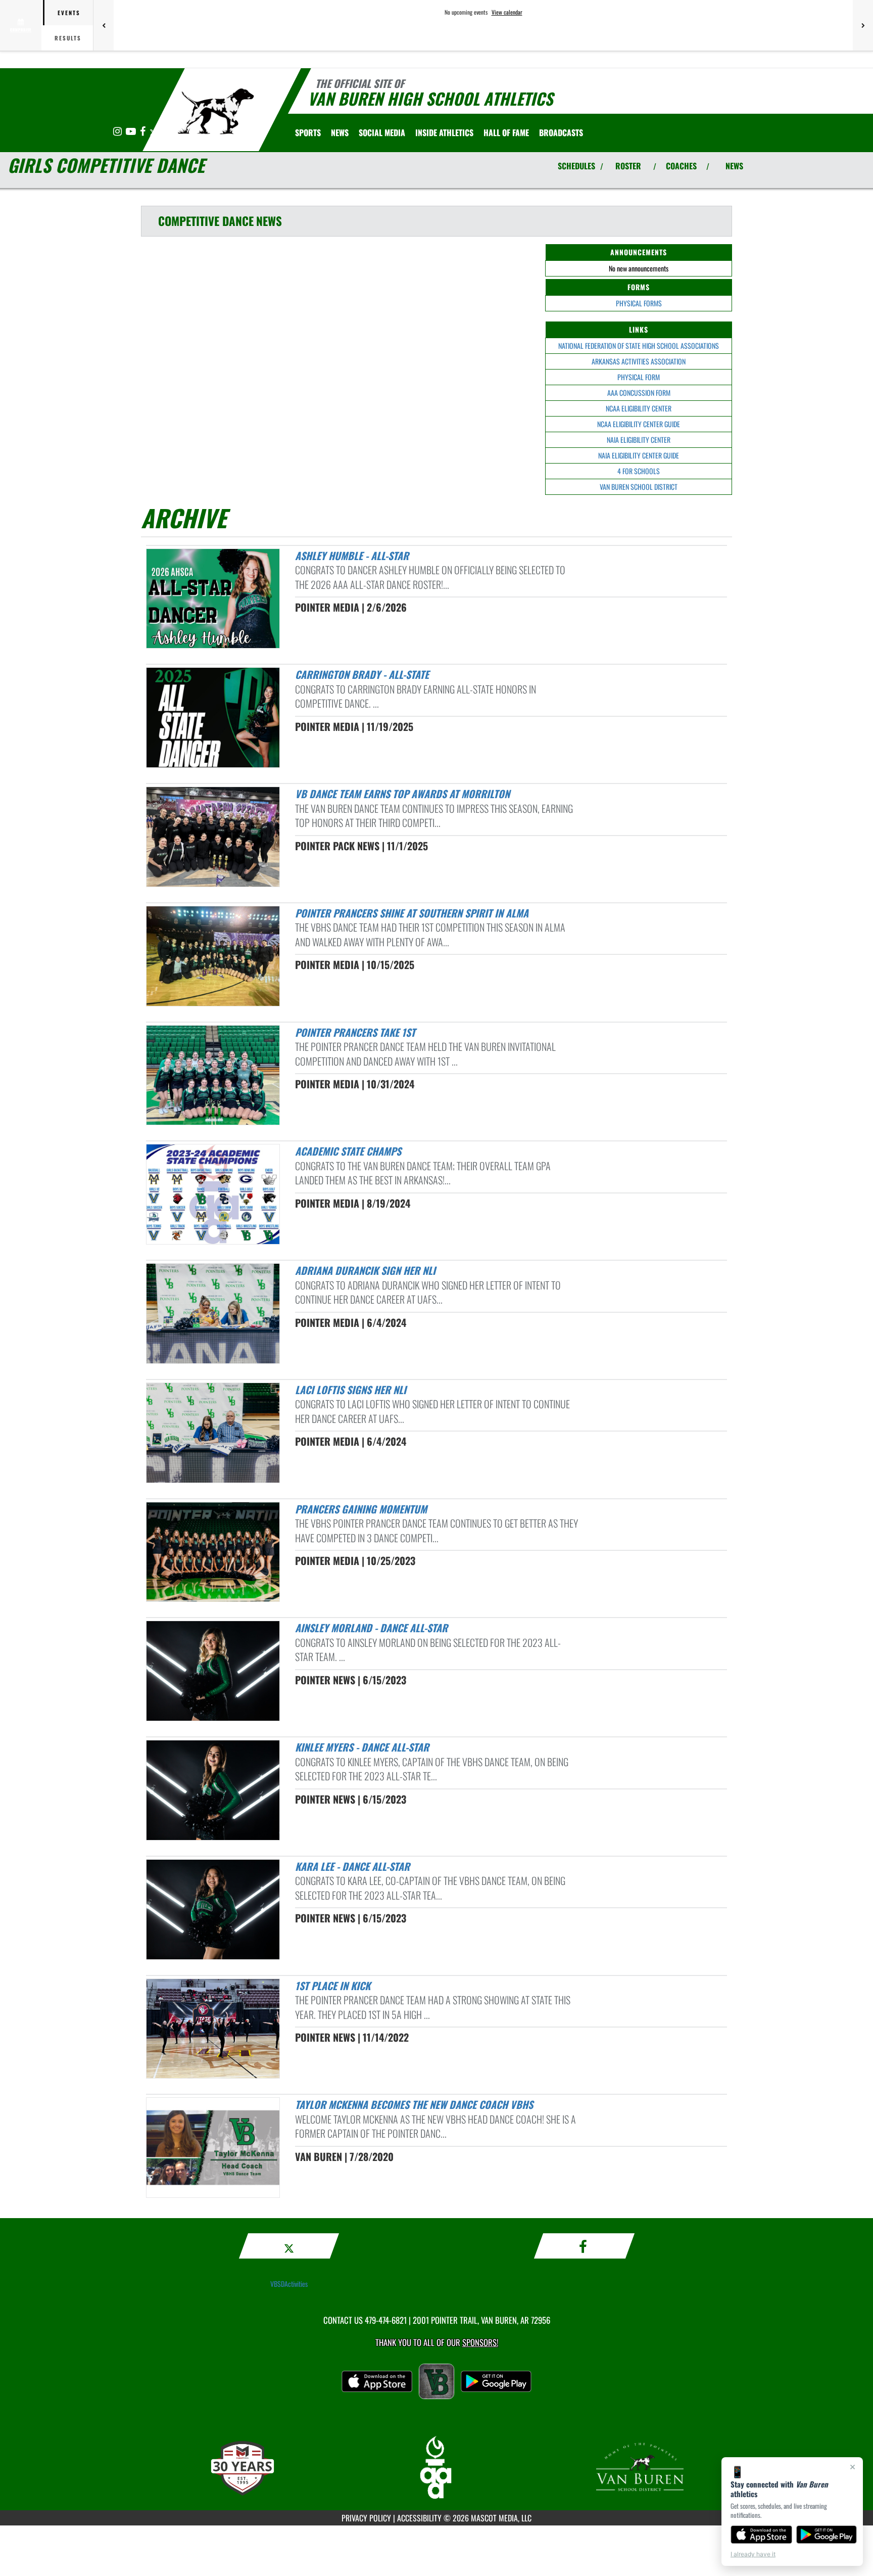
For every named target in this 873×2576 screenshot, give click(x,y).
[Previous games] (104, 25)
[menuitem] (340, 132)
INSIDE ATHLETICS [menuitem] (444, 132)
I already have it (753, 2554)
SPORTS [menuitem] (308, 132)
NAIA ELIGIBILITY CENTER (639, 440)
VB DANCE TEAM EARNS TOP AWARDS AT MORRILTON (402, 794)
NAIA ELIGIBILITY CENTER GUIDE (639, 455)
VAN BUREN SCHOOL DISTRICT (639, 487)
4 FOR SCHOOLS (639, 471)
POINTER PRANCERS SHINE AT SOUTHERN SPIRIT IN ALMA (412, 913)
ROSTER (628, 166)
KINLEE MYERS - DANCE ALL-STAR (362, 1747)
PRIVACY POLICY (366, 2518)
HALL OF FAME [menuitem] (506, 132)
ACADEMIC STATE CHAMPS (348, 1151)
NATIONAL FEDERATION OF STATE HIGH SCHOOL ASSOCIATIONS (639, 346)
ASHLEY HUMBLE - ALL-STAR (352, 556)
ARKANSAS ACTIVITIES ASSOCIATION (639, 361)
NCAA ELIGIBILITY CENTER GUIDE (639, 424)
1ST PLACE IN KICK (333, 1986)
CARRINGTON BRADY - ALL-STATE (362, 674)
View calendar (507, 12)
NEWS (734, 166)
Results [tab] (68, 38)
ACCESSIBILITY (419, 2518)
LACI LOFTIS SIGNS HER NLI (351, 1390)
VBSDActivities (289, 2284)
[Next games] (863, 25)
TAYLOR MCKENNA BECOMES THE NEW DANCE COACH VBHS (414, 2104)
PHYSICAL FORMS (639, 303)
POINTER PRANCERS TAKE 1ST (355, 1032)
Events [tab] (69, 13)
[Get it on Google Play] (827, 2535)
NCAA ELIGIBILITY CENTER (639, 408)
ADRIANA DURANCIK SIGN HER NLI (365, 1270)
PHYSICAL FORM (639, 377)
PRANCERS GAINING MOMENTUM (361, 1509)
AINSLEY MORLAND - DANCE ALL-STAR (371, 1628)
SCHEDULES (576, 166)
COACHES (681, 166)
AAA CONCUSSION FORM (639, 393)
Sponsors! (480, 2342)
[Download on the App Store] (761, 2535)
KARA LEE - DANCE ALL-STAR (352, 1866)
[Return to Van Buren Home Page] (216, 111)
